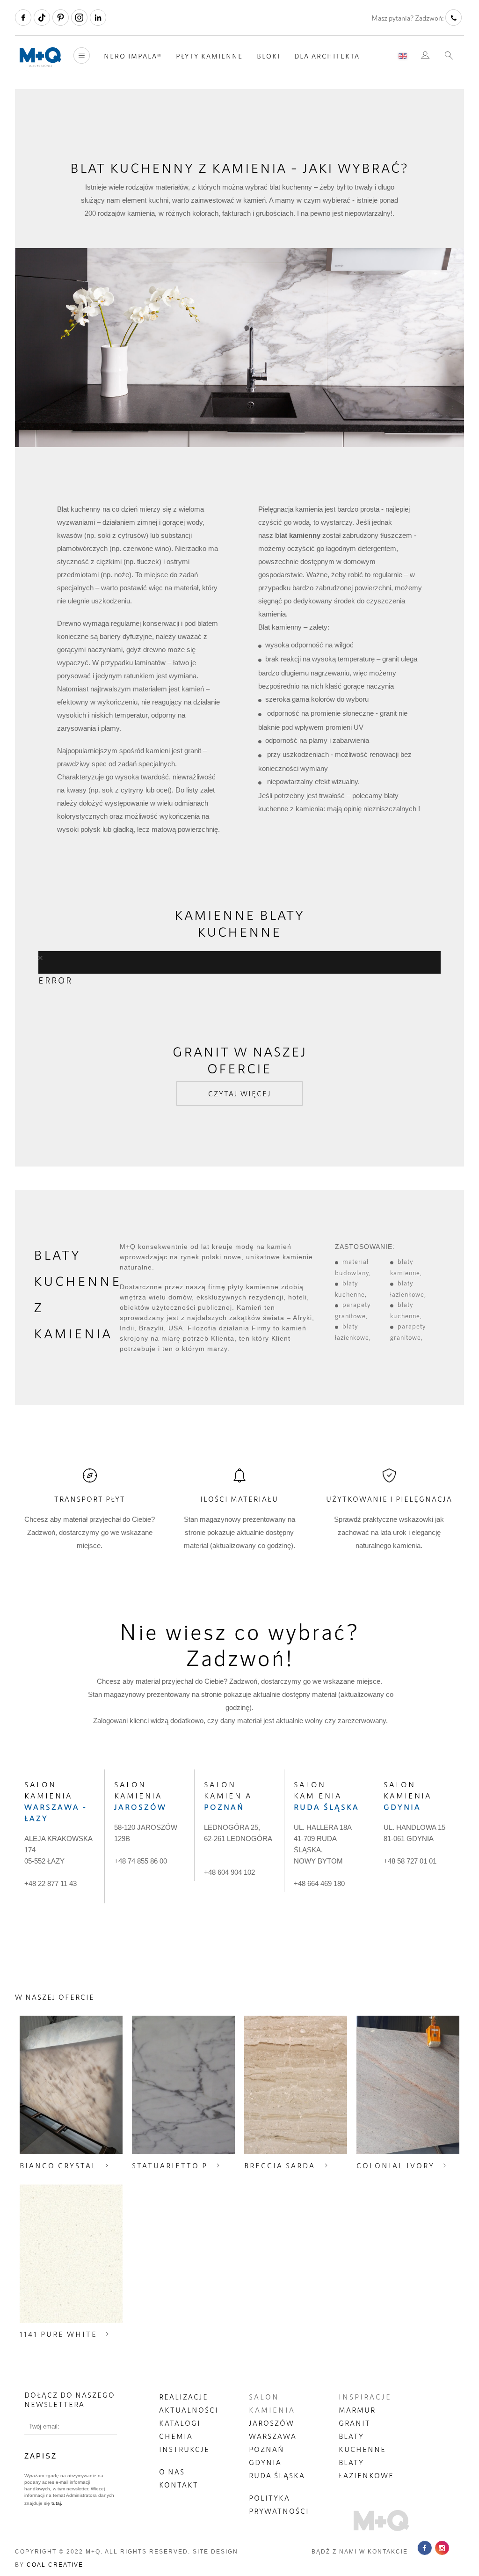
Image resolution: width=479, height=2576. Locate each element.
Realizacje (184, 2397)
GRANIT (355, 2423)
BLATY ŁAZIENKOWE (366, 2469)
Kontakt (179, 2485)
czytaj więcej (240, 1094)
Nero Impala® (133, 56)
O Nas (172, 2472)
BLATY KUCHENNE (362, 2443)
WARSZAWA (273, 2436)
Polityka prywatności (279, 2504)
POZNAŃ (267, 2449)
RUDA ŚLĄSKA (277, 2475)
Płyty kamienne (209, 56)
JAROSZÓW (272, 2423)
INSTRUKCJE (184, 2449)
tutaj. (56, 2503)
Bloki (269, 56)
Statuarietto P (170, 2165)
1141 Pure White (58, 2334)
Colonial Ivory (396, 2165)
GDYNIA (265, 2462)
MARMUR (357, 2410)
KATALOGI (180, 2423)
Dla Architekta (327, 56)
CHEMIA (176, 2436)
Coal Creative (55, 2565)
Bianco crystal (58, 2165)
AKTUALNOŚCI (189, 2410)
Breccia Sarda (280, 2165)
